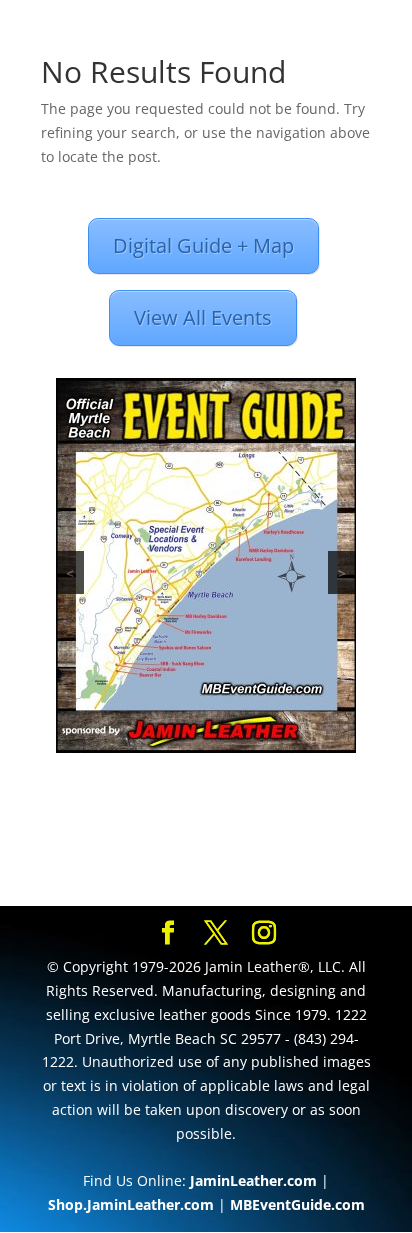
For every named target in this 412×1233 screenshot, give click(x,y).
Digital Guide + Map (203, 245)
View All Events (203, 317)
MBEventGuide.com (297, 1204)
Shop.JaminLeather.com (131, 1204)
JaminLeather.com (253, 1180)
